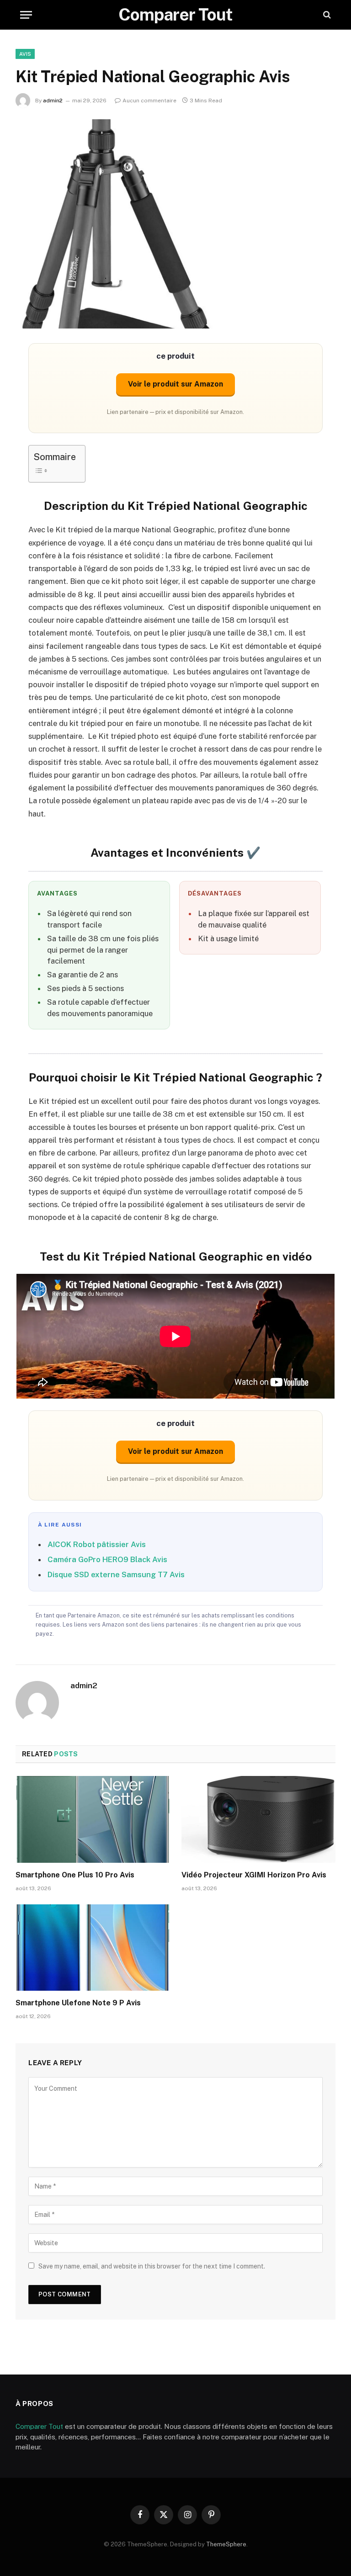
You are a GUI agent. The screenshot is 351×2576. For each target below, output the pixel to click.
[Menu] (26, 15)
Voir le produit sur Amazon (175, 384)
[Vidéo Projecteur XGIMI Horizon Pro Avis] (258, 1819)
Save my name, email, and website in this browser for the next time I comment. (152, 2266)
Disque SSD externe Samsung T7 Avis (116, 1574)
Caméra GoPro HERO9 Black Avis (107, 1559)
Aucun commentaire (149, 101)
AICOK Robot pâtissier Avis (97, 1544)
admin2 (53, 101)
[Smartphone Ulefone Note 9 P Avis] (93, 1948)
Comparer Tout (39, 2426)
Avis (25, 54)
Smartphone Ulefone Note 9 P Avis (78, 2003)
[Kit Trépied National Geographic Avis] (175, 224)
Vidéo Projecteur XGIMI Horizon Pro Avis (254, 1875)
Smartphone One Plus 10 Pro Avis (75, 1875)
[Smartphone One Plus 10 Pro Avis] (93, 1819)
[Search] (326, 15)
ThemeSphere (226, 2544)
